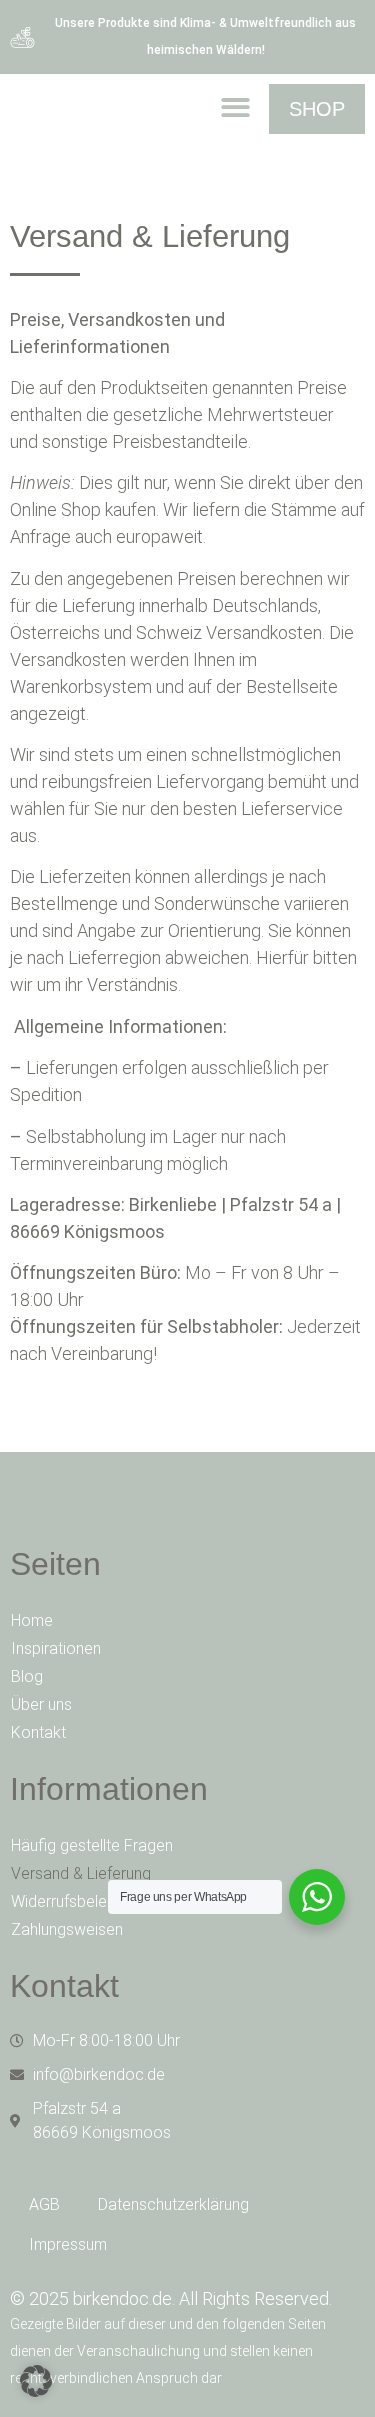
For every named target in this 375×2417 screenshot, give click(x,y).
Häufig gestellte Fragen (92, 1845)
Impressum (68, 2244)
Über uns (41, 1704)
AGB (44, 2204)
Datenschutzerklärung (173, 2204)
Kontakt (38, 1732)
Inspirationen (56, 1648)
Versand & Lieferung (81, 1873)
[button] (235, 107)
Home (32, 1620)
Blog (27, 1676)
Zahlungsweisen (67, 1929)
